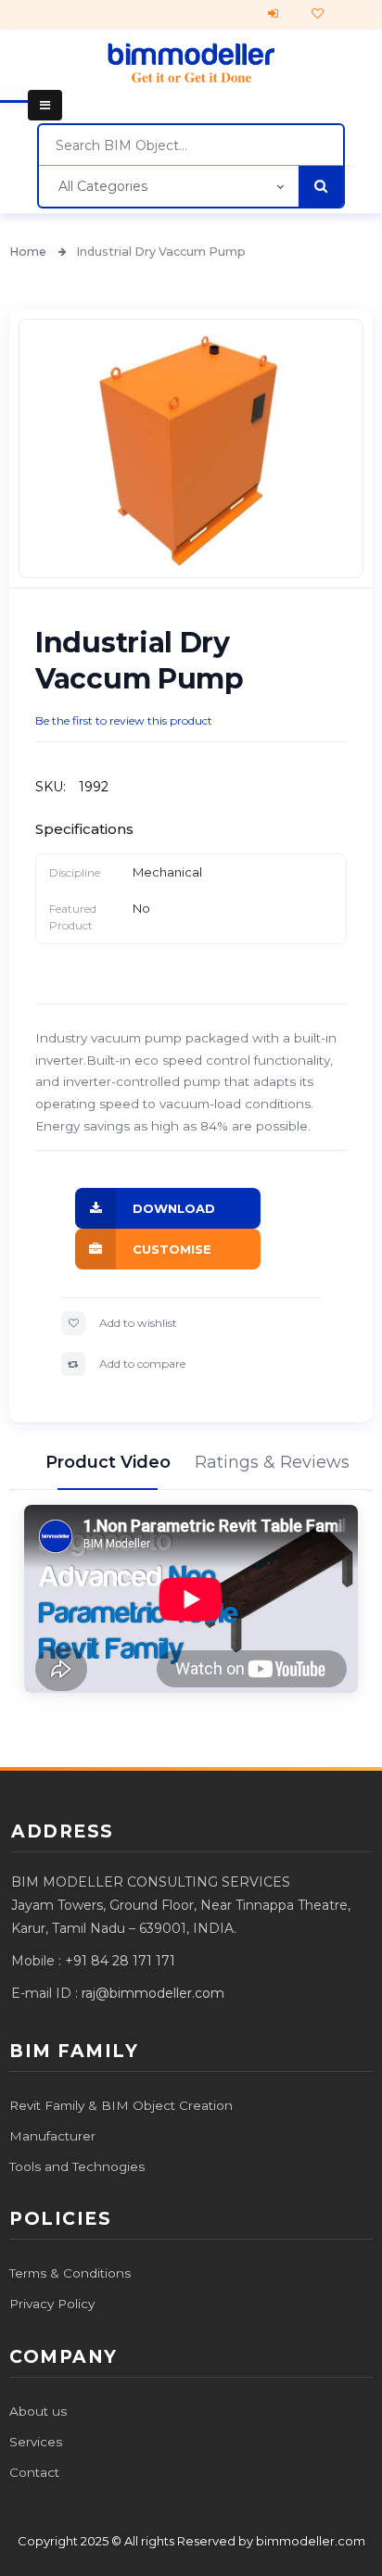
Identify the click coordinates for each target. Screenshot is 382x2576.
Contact (34, 2472)
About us (38, 2411)
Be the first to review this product (124, 720)
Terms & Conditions (70, 2273)
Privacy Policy (52, 2304)
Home (29, 252)
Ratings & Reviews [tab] (274, 1462)
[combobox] (191, 145)
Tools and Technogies (77, 2166)
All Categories (103, 186)
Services (36, 2442)
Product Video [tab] (108, 1462)
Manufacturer (52, 2136)
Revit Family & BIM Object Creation (121, 2105)
